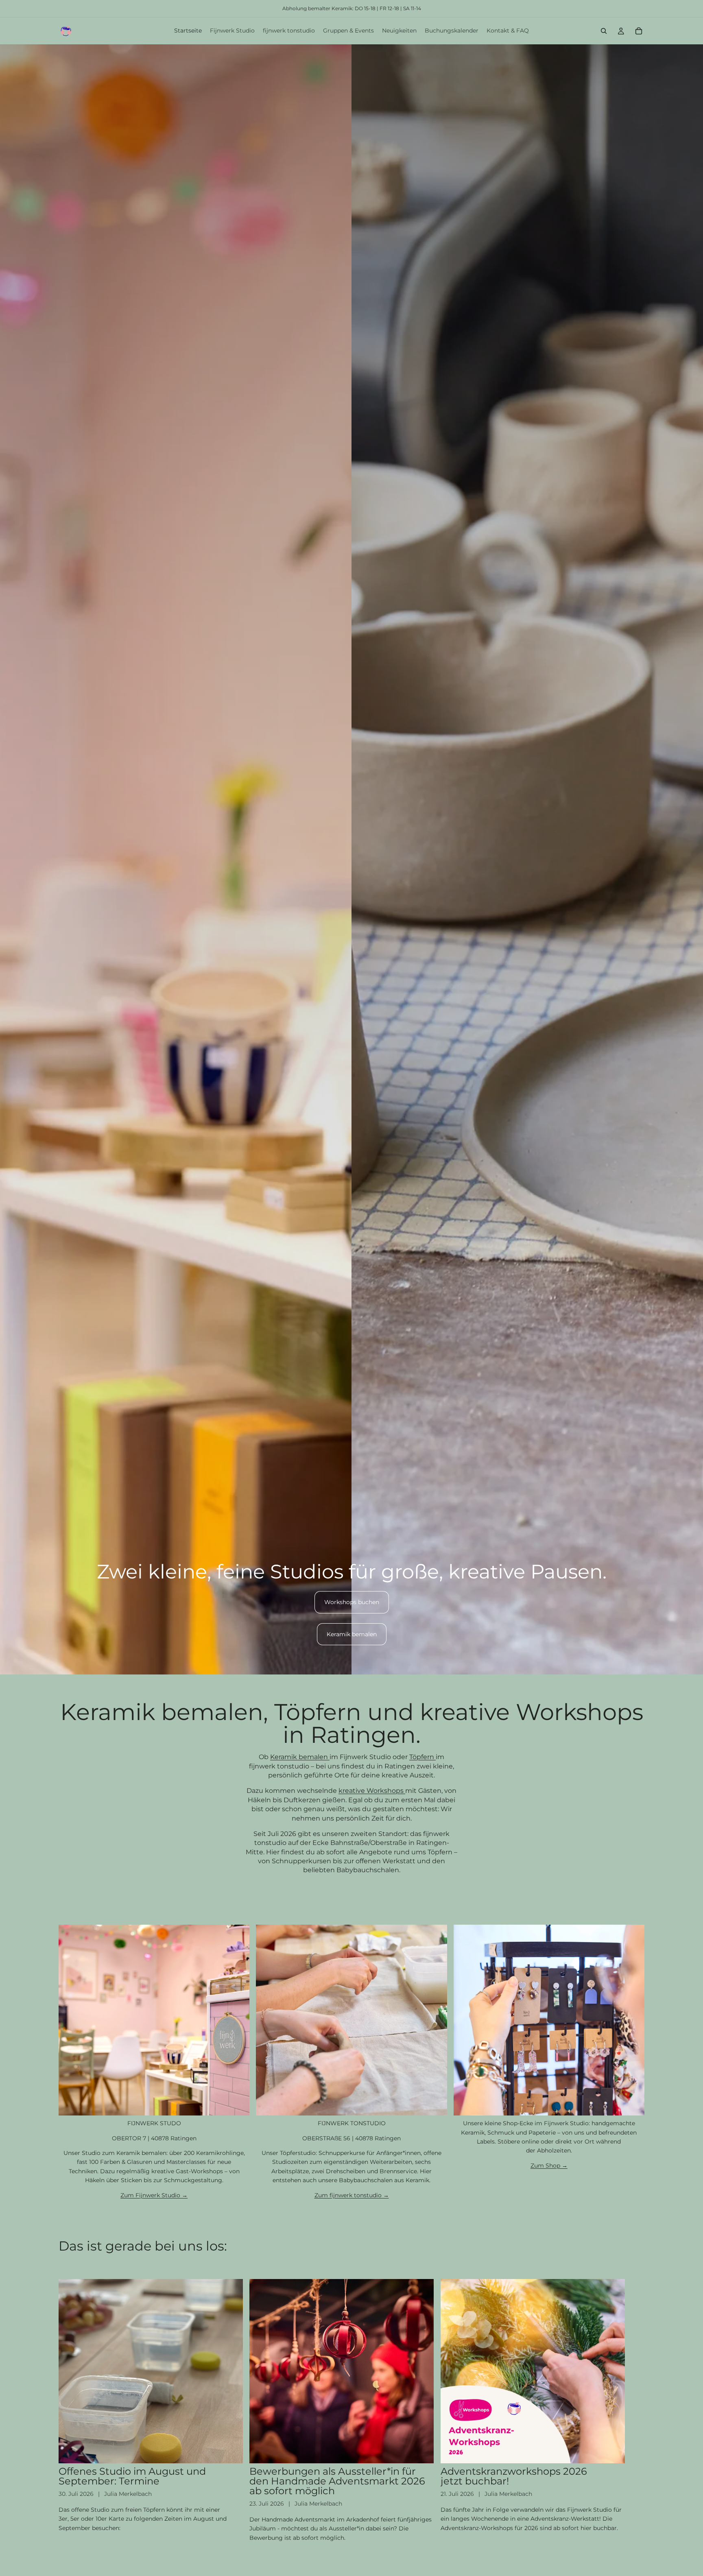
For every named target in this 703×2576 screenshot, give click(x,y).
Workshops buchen (352, 1602)
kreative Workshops (372, 1791)
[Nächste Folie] (635, 2411)
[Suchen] (604, 31)
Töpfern (422, 1757)
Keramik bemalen (352, 1634)
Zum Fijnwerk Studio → (154, 2195)
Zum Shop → (549, 2166)
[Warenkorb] (639, 31)
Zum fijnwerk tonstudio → (352, 2195)
